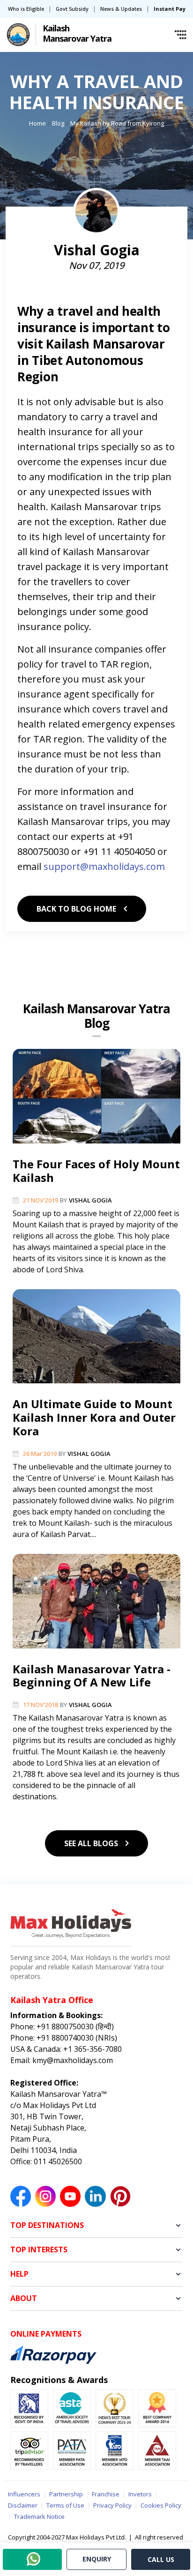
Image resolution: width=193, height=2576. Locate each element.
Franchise (106, 2494)
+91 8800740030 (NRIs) (76, 2038)
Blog (58, 123)
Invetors (140, 2494)
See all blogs (92, 1843)
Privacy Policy (112, 2505)
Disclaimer (23, 2505)
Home (37, 123)
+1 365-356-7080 (92, 2049)
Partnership (66, 2494)
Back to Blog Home (77, 909)
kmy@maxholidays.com (72, 2060)
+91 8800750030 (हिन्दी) (74, 2027)
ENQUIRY (97, 2559)
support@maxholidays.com (104, 866)
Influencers (24, 2494)
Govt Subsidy (72, 9)
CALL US (161, 2559)
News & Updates (121, 9)
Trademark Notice (39, 2517)
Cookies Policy (161, 2505)
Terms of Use (65, 2505)
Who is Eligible (26, 9)
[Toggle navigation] (180, 35)
